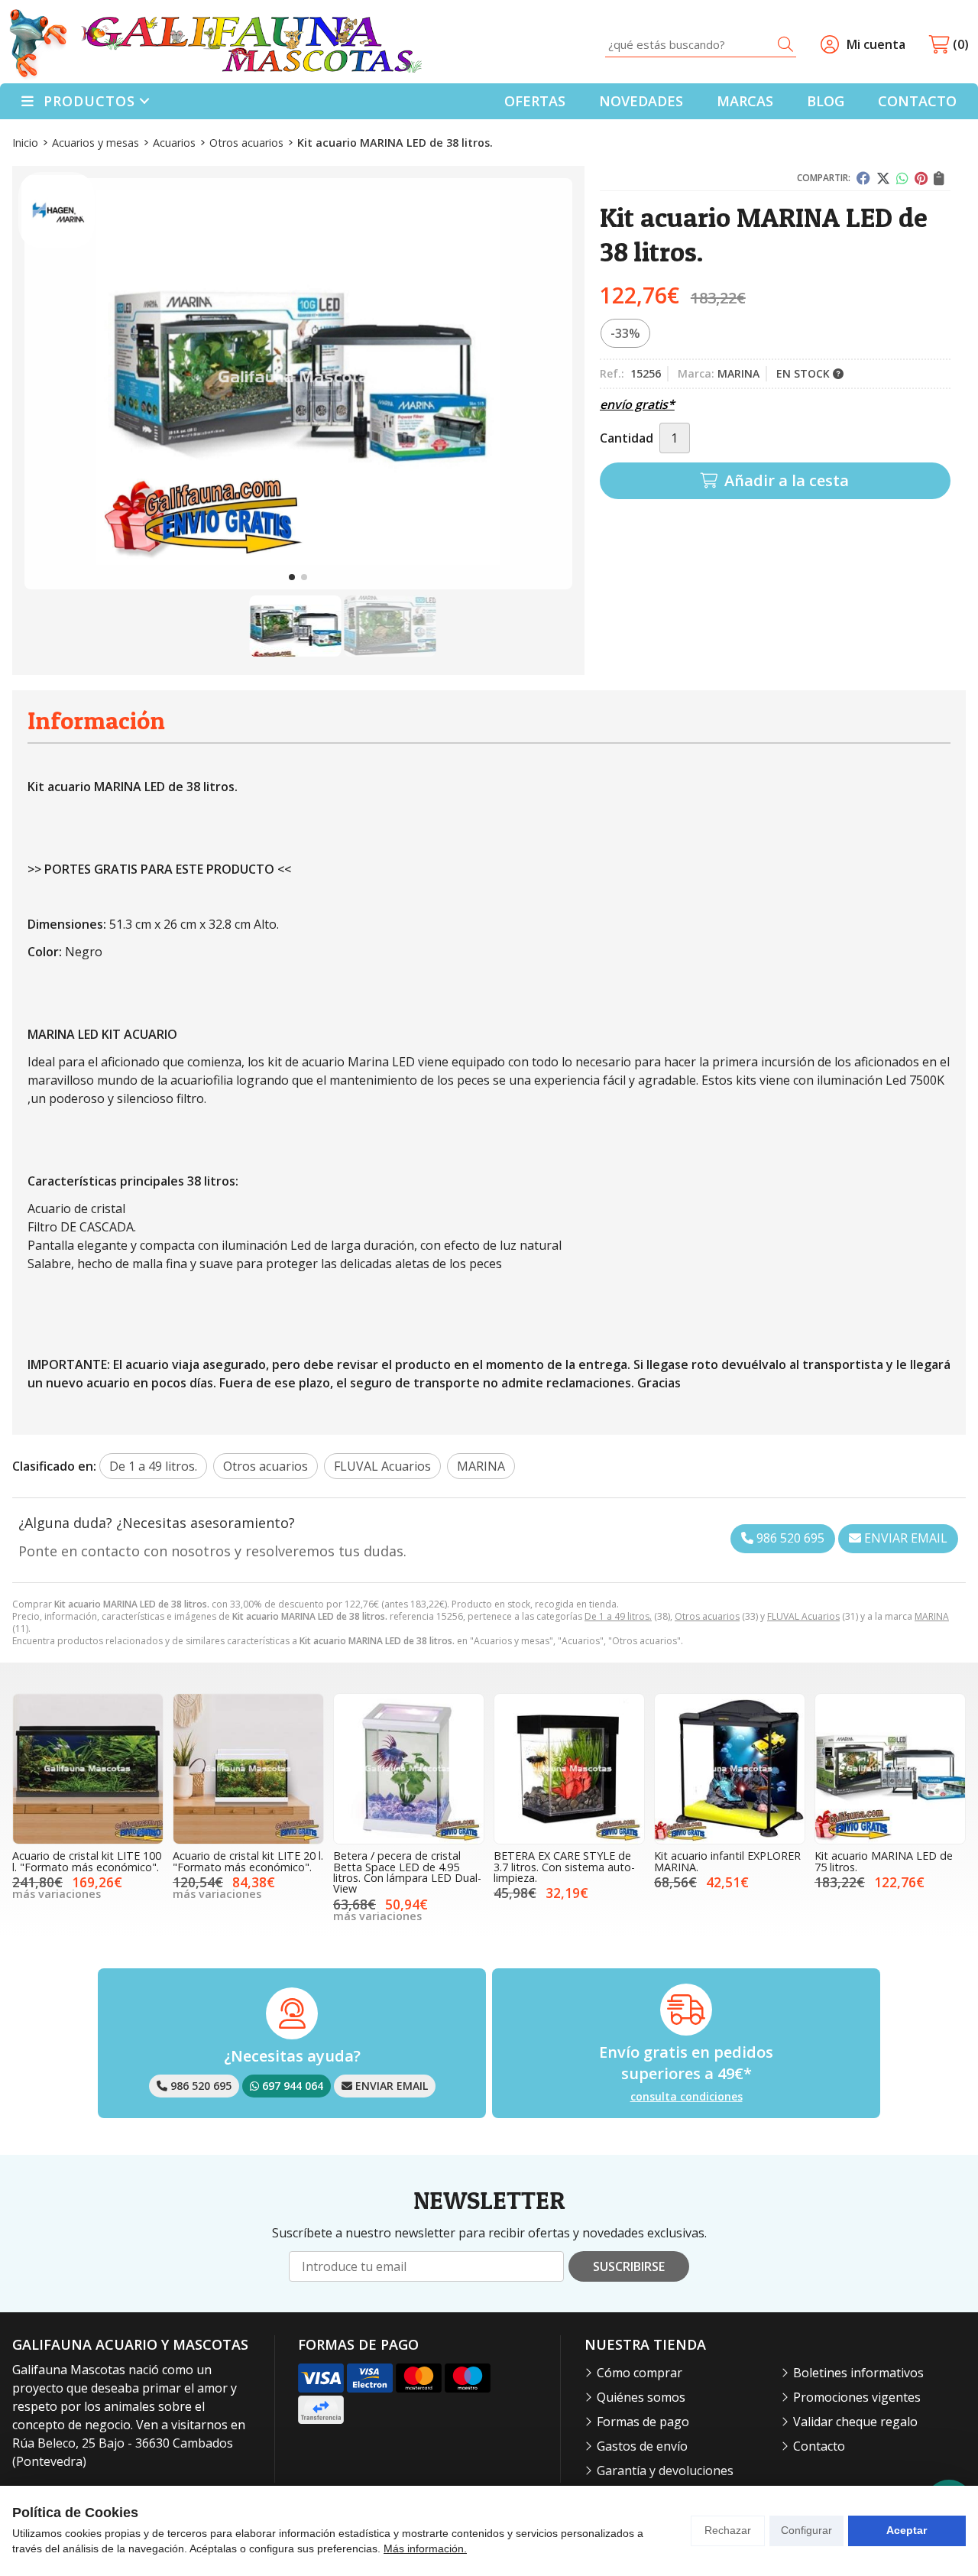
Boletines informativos (858, 2373)
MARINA (932, 1616)
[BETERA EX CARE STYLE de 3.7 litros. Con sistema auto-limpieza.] (569, 1769)
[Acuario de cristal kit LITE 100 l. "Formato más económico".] (88, 1769)
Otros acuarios (707, 1616)
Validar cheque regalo (855, 2422)
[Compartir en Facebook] (863, 178)
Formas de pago (643, 2422)
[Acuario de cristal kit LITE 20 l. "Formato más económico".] (248, 1769)
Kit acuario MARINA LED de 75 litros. (884, 1861)
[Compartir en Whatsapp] (902, 178)
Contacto (819, 2446)
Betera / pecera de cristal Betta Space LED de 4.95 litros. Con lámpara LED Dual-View (407, 1872)
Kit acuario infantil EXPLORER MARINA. (727, 1861)
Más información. (425, 2548)
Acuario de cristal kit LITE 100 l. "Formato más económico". (87, 1861)
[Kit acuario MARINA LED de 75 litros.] (890, 1769)
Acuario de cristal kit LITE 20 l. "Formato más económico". (248, 1861)
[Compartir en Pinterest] (921, 178)
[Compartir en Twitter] (883, 178)
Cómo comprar (640, 2373)
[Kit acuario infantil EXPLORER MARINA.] (730, 1769)
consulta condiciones (687, 2097)
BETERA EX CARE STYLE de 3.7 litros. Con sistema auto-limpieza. (564, 1867)
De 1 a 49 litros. (618, 1616)
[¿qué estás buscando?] (701, 44)
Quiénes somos (641, 2397)
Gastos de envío (642, 2446)
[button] (292, 577)
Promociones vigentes (857, 2397)
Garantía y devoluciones (665, 2471)
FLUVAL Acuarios (803, 1616)
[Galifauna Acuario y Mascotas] (215, 45)
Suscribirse (629, 2266)
